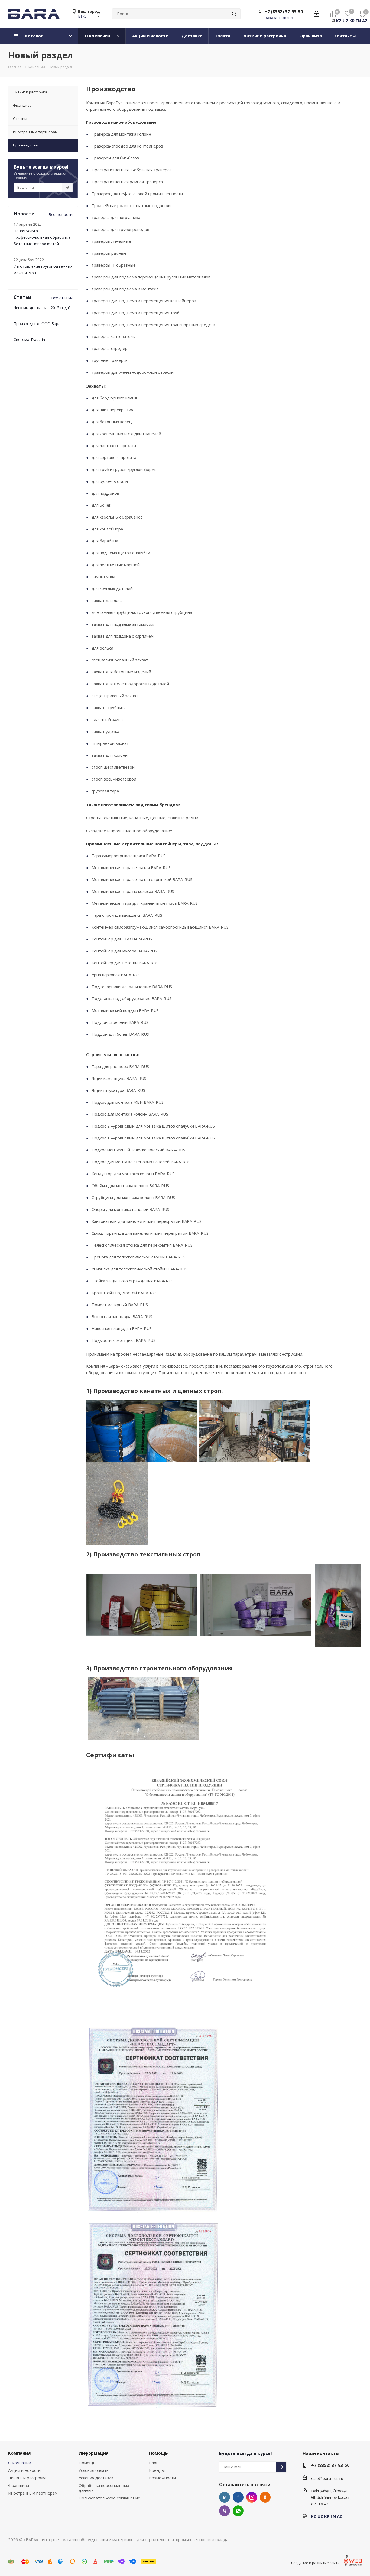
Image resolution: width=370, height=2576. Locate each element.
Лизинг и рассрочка (27, 2478)
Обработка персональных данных (104, 2488)
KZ (339, 21)
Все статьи (62, 298)
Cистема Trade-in (29, 340)
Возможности (162, 2478)
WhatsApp (238, 2511)
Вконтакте (225, 2497)
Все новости (61, 214)
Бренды (157, 2470)
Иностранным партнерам (33, 2493)
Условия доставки (96, 2478)
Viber (225, 2511)
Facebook (238, 2497)
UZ (345, 21)
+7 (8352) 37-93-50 (284, 12)
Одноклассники (265, 2497)
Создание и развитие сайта (315, 2563)
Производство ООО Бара (37, 324)
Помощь (87, 2463)
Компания (20, 2453)
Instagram (252, 2497)
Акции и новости (24, 2470)
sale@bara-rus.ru (327, 2478)
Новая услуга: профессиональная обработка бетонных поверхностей (42, 237)
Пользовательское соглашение (109, 2498)
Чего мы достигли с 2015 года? (42, 308)
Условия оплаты (94, 2470)
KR (352, 21)
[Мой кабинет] (317, 14)
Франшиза (19, 2485)
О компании (20, 2463)
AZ (365, 21)
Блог (153, 2463)
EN (358, 21)
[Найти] (234, 14)
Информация (94, 2453)
